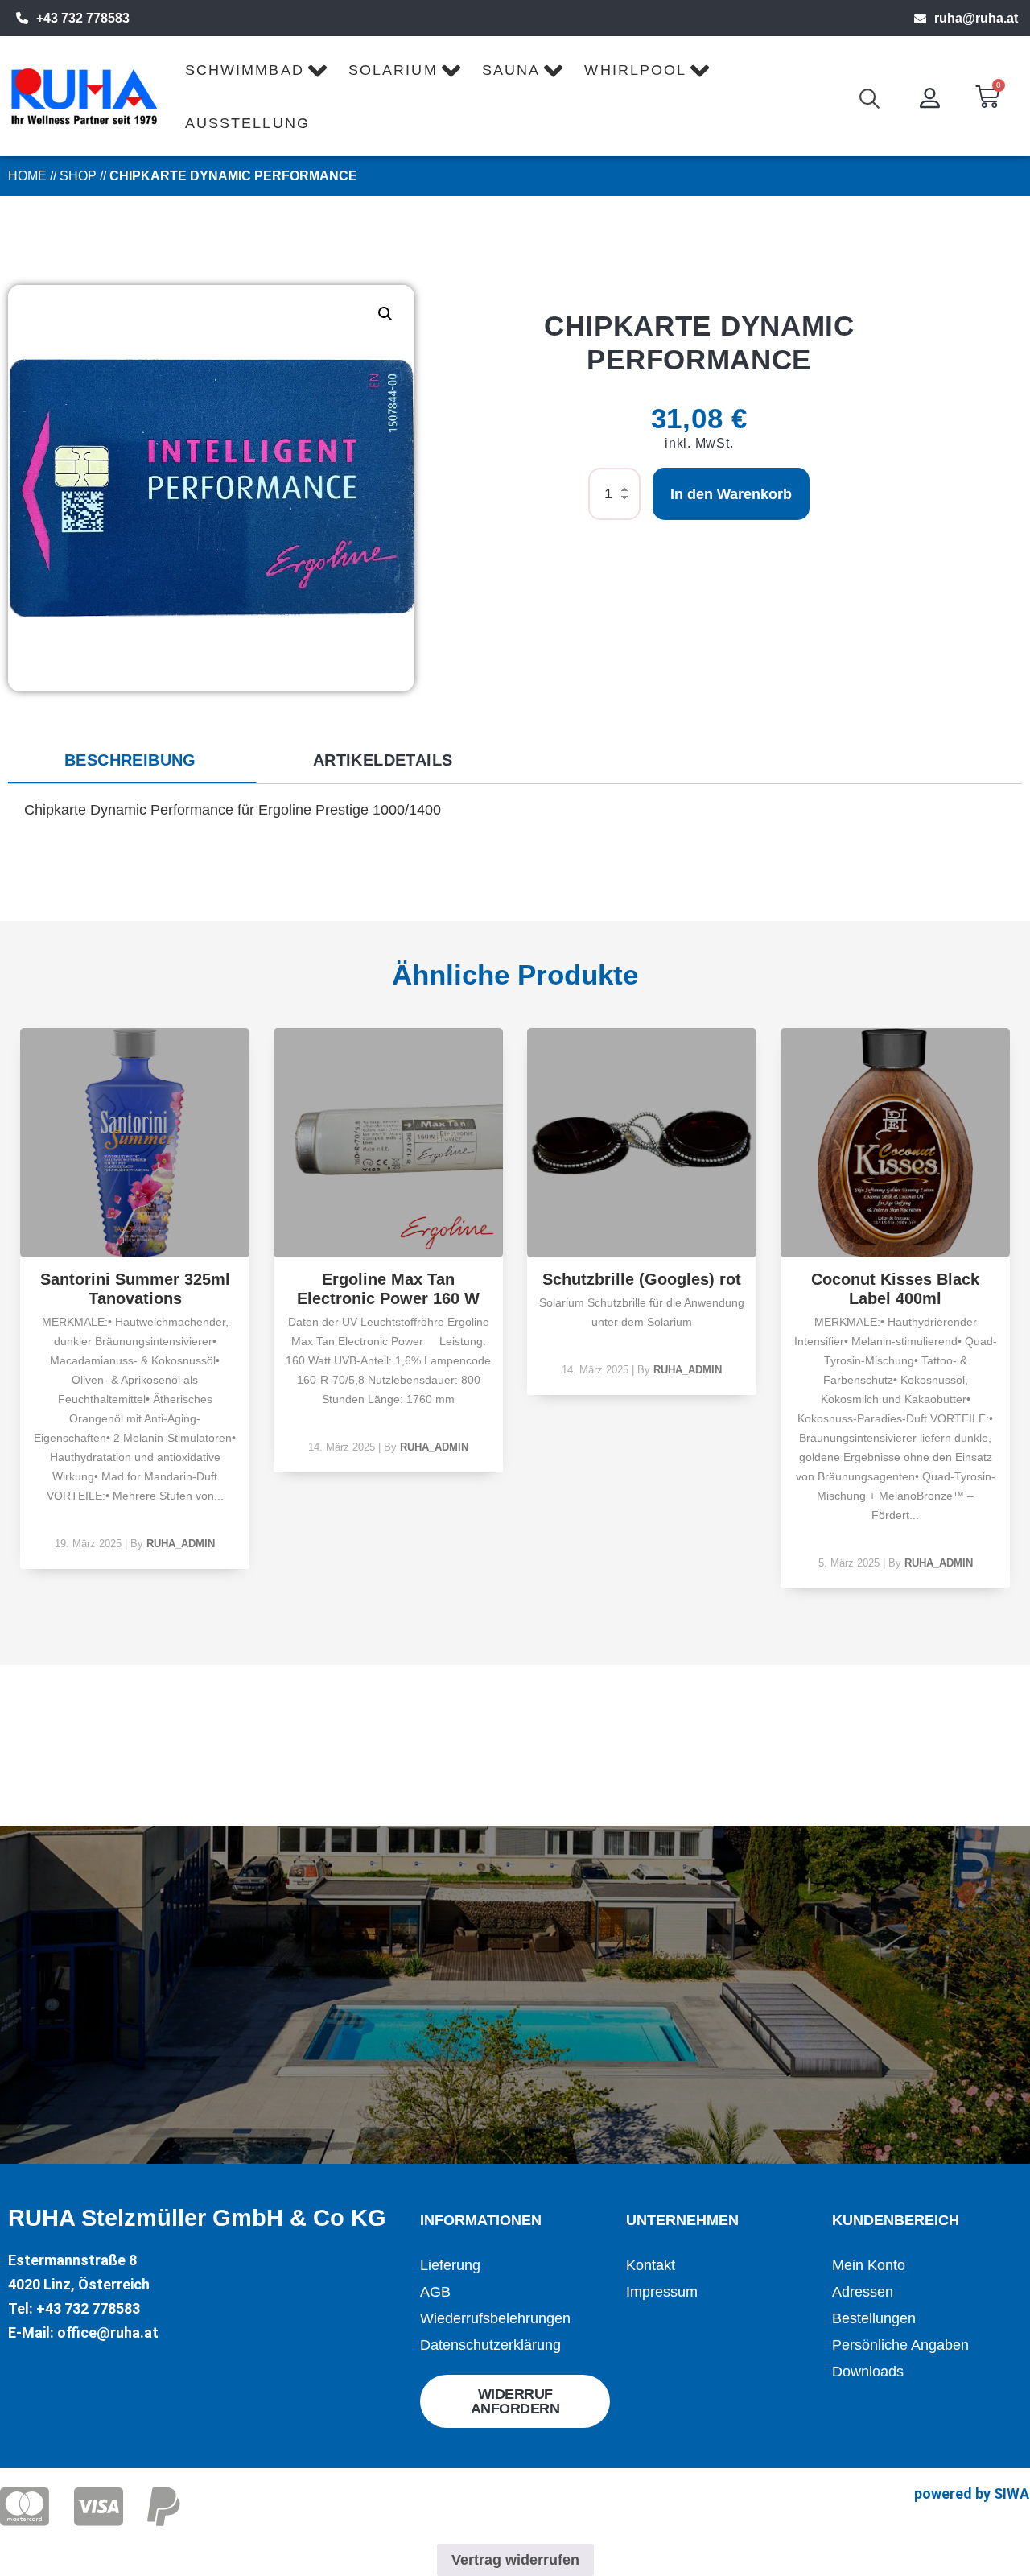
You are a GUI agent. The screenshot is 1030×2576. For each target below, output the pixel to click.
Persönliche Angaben (900, 2345)
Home (27, 176)
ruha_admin (181, 1544)
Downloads (868, 2372)
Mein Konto (869, 2265)
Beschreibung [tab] (130, 760)
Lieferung (450, 2265)
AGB (435, 2292)
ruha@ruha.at (976, 18)
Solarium (393, 70)
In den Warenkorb (731, 494)
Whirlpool (635, 70)
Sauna (511, 70)
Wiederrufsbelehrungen (495, 2318)
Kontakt (651, 2265)
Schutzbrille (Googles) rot (642, 1279)
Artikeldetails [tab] (383, 760)
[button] (385, 314)
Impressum (662, 2292)
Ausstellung (247, 123)
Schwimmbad (245, 70)
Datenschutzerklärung (490, 2345)
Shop (78, 176)
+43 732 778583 (83, 18)
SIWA (1011, 2493)
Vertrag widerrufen (515, 2560)
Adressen (863, 2292)
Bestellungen (874, 2318)
